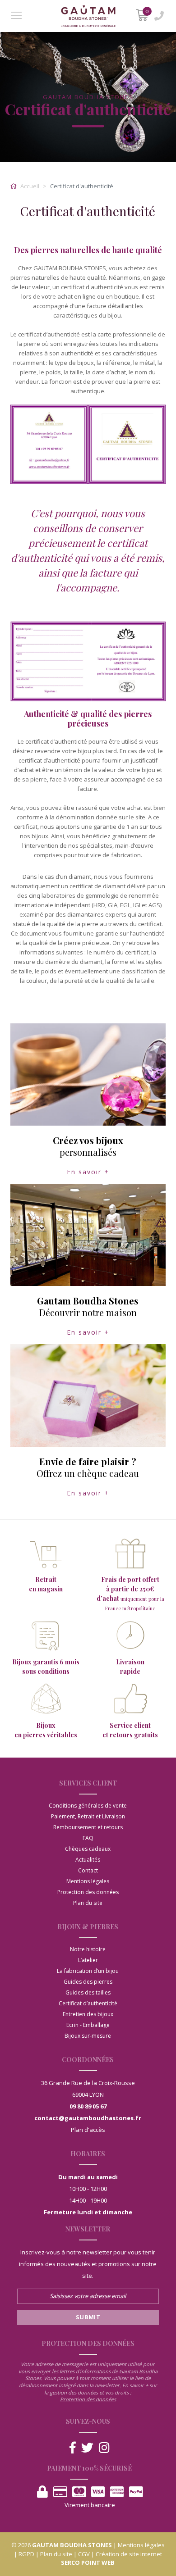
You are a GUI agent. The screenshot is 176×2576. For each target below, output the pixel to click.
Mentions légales (88, 1881)
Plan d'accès (88, 2130)
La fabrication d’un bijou (88, 1971)
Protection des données (88, 1892)
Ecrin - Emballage (88, 2025)
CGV (84, 2554)
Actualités (88, 1860)
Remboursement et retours (88, 1827)
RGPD (26, 2554)
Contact (88, 1870)
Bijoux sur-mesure (88, 2036)
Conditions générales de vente (88, 1806)
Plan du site (88, 1903)
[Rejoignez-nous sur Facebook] (73, 2448)
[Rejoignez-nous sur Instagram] (104, 2448)
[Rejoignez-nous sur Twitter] (87, 2448)
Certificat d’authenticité (88, 2003)
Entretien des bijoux (88, 2014)
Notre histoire (88, 1949)
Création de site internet (129, 2554)
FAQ (88, 1838)
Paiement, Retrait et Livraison (88, 1816)
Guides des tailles (88, 1992)
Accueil (29, 186)
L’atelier (88, 1960)
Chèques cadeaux (88, 1849)
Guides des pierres (88, 1982)
